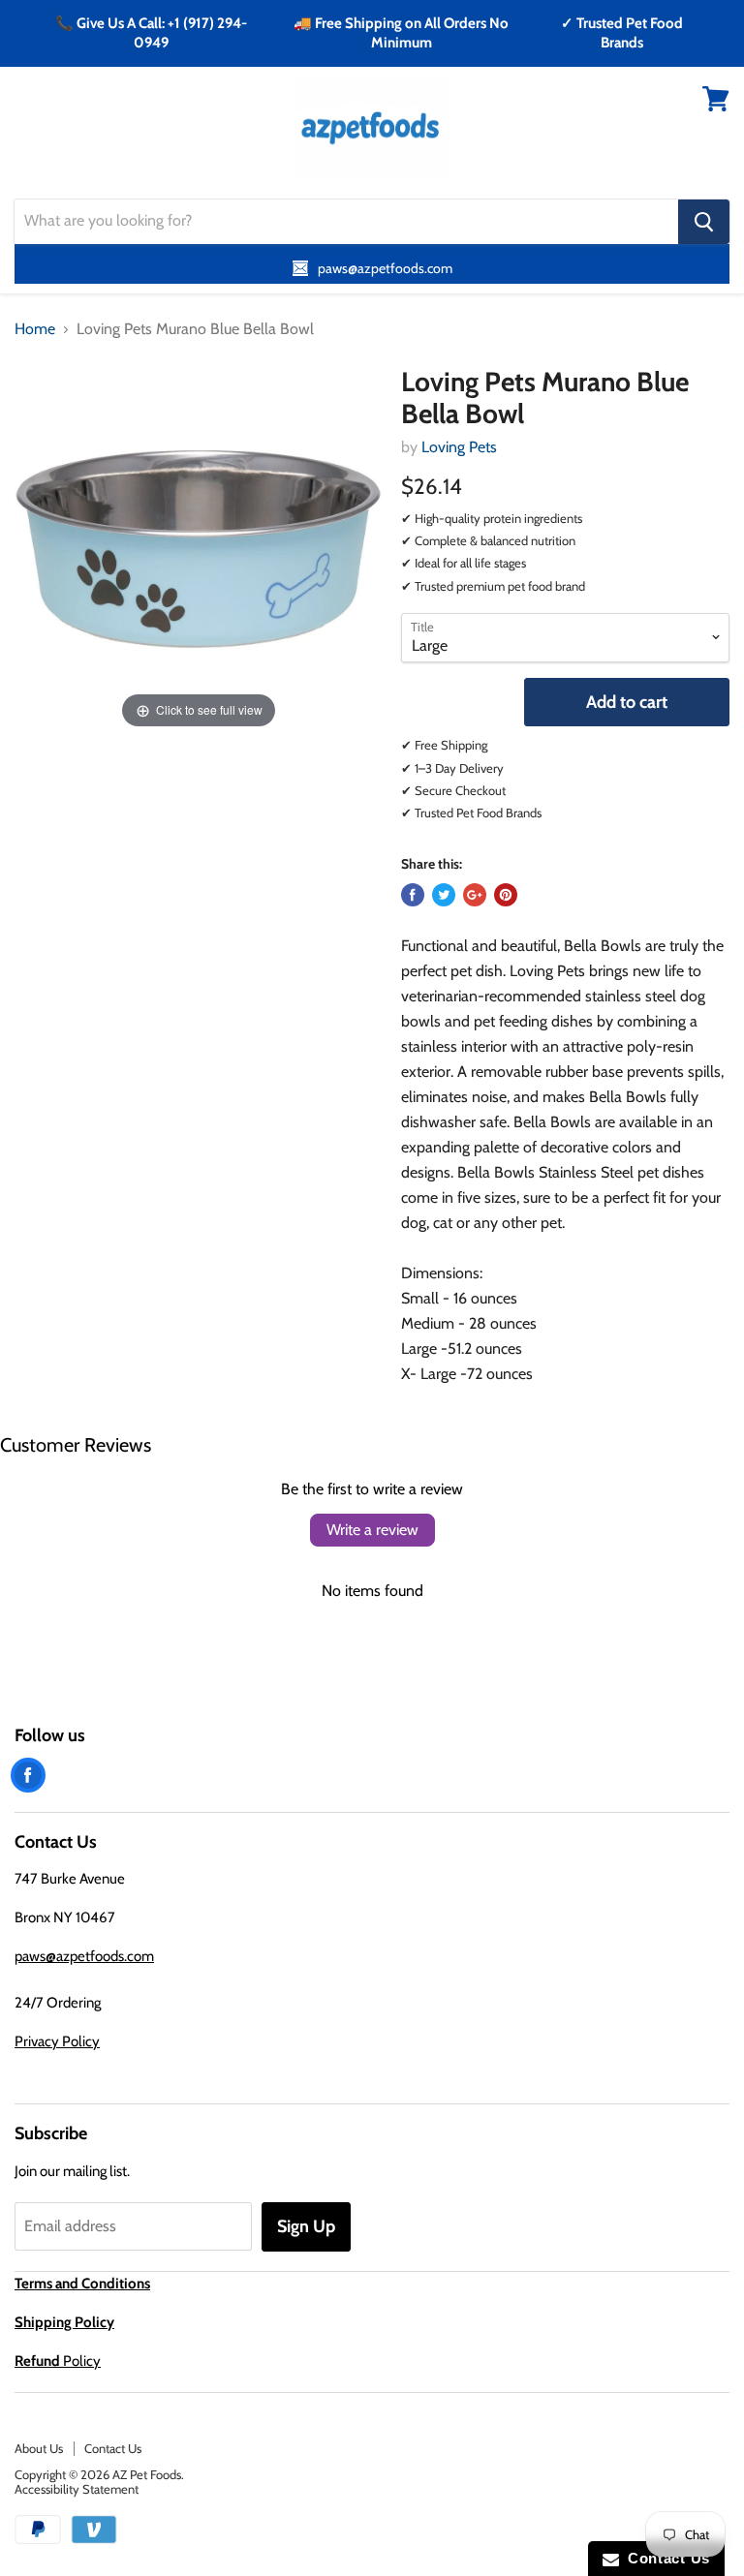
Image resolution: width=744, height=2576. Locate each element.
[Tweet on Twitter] (444, 895)
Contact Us (113, 2448)
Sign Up (306, 2226)
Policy (58, 2361)
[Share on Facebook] (413, 895)
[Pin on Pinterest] (506, 895)
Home (35, 329)
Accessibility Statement (77, 2489)
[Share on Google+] (475, 895)
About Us (39, 2448)
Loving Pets (459, 447)
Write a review (372, 1530)
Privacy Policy (57, 2041)
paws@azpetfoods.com (84, 1956)
